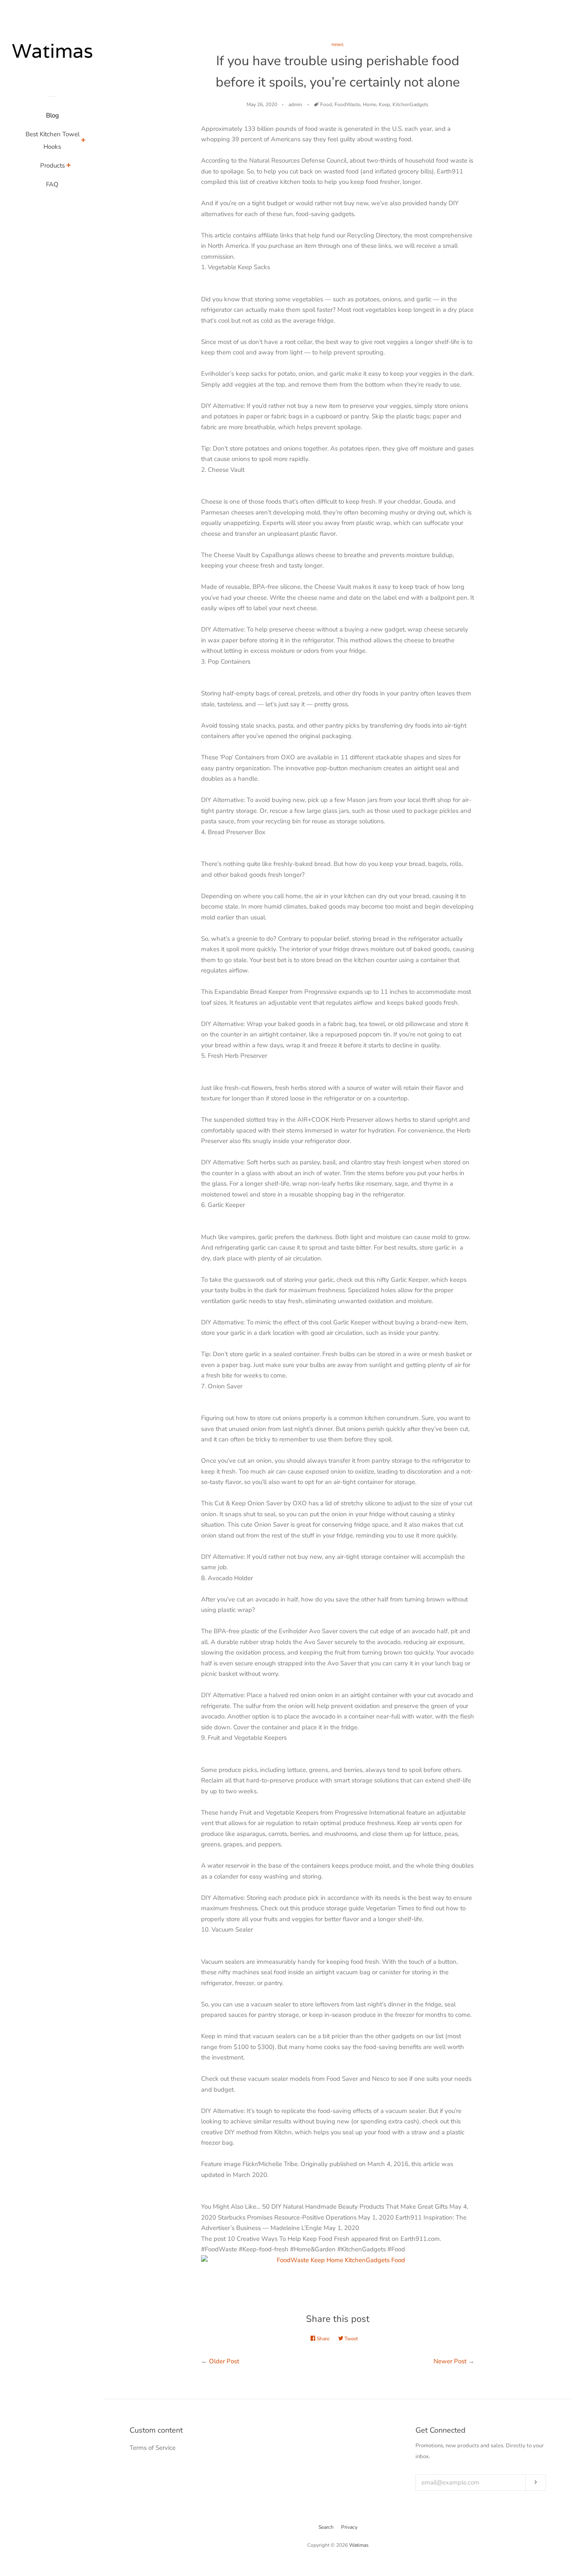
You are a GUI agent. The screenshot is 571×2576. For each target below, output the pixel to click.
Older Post (224, 2361)
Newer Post (450, 2361)
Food (326, 104)
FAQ (52, 184)
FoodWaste (347, 104)
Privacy (349, 2527)
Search (326, 2527)
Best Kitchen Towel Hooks (52, 140)
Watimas (359, 2545)
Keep (384, 104)
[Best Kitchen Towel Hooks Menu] (83, 141)
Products (52, 165)
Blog (52, 115)
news (338, 44)
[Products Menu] (69, 166)
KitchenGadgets (410, 104)
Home (370, 104)
